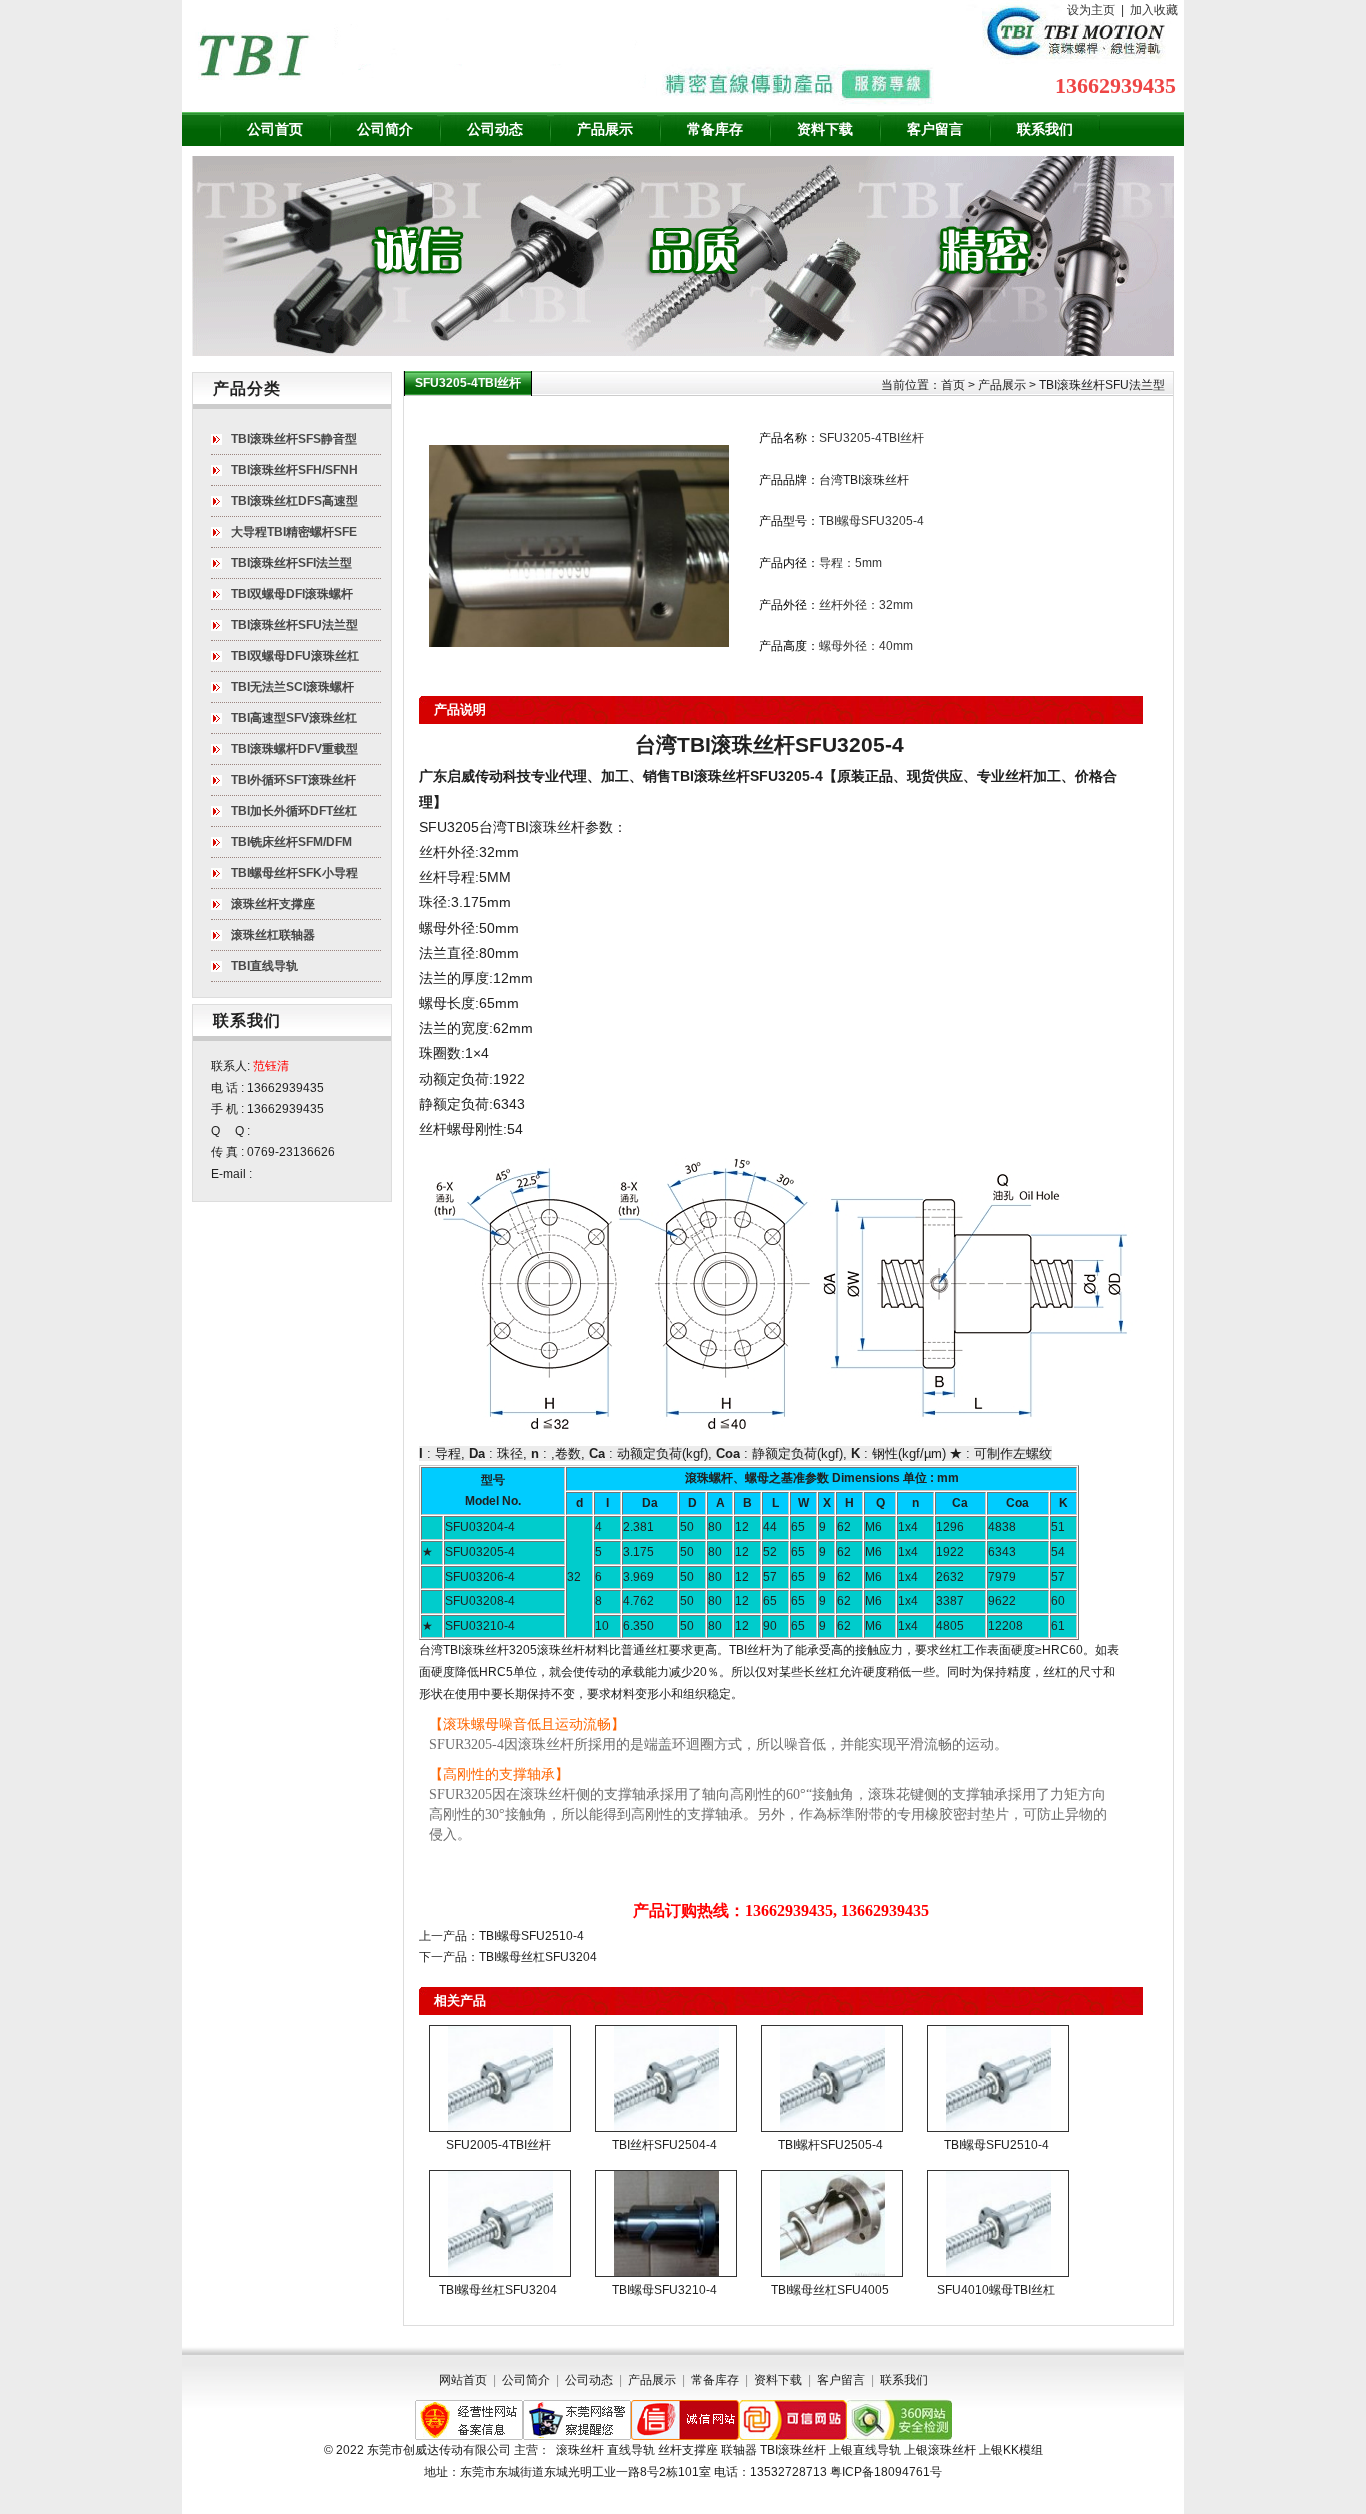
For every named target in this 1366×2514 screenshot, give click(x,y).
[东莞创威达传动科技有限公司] (422, 56)
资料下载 (825, 129)
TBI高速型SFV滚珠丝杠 (294, 718)
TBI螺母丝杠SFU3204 (538, 1957)
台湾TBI (504, 827)
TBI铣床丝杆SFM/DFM (291, 842)
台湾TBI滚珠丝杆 (864, 480)
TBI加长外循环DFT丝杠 (294, 811)
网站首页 (463, 2380)
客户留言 (935, 129)
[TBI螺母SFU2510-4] (998, 2078)
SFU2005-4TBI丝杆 (498, 2145)
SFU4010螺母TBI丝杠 (996, 2290)
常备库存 (715, 129)
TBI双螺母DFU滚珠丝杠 (295, 656)
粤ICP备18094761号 (886, 2472)
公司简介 (385, 129)
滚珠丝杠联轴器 (273, 935)
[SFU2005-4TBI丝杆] (500, 2078)
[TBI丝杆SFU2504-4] (666, 2078)
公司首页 (275, 129)
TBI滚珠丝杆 (710, 776)
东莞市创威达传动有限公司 (439, 2450)
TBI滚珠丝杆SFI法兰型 (291, 563)
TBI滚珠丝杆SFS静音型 (294, 439)
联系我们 (1045, 129)
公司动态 (495, 129)
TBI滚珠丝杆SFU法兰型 (1102, 385)
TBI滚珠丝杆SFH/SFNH (294, 470)
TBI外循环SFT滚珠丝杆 (293, 780)
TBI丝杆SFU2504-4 (664, 2145)
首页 (953, 385)
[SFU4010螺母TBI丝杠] (998, 2223)
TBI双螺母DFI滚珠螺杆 (292, 594)
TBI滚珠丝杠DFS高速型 (294, 501)
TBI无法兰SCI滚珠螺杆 (292, 687)
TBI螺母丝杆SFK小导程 (294, 873)
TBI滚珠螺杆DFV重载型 (294, 749)
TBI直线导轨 (264, 966)
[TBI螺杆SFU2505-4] (832, 2078)
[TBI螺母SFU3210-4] (666, 2223)
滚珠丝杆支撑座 (273, 904)
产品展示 (605, 129)
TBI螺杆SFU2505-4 (830, 2145)
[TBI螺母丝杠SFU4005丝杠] (832, 2223)
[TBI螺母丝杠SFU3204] (500, 2223)
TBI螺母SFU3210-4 (664, 2290)
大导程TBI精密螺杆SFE (294, 532)
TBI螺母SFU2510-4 (531, 1936)
